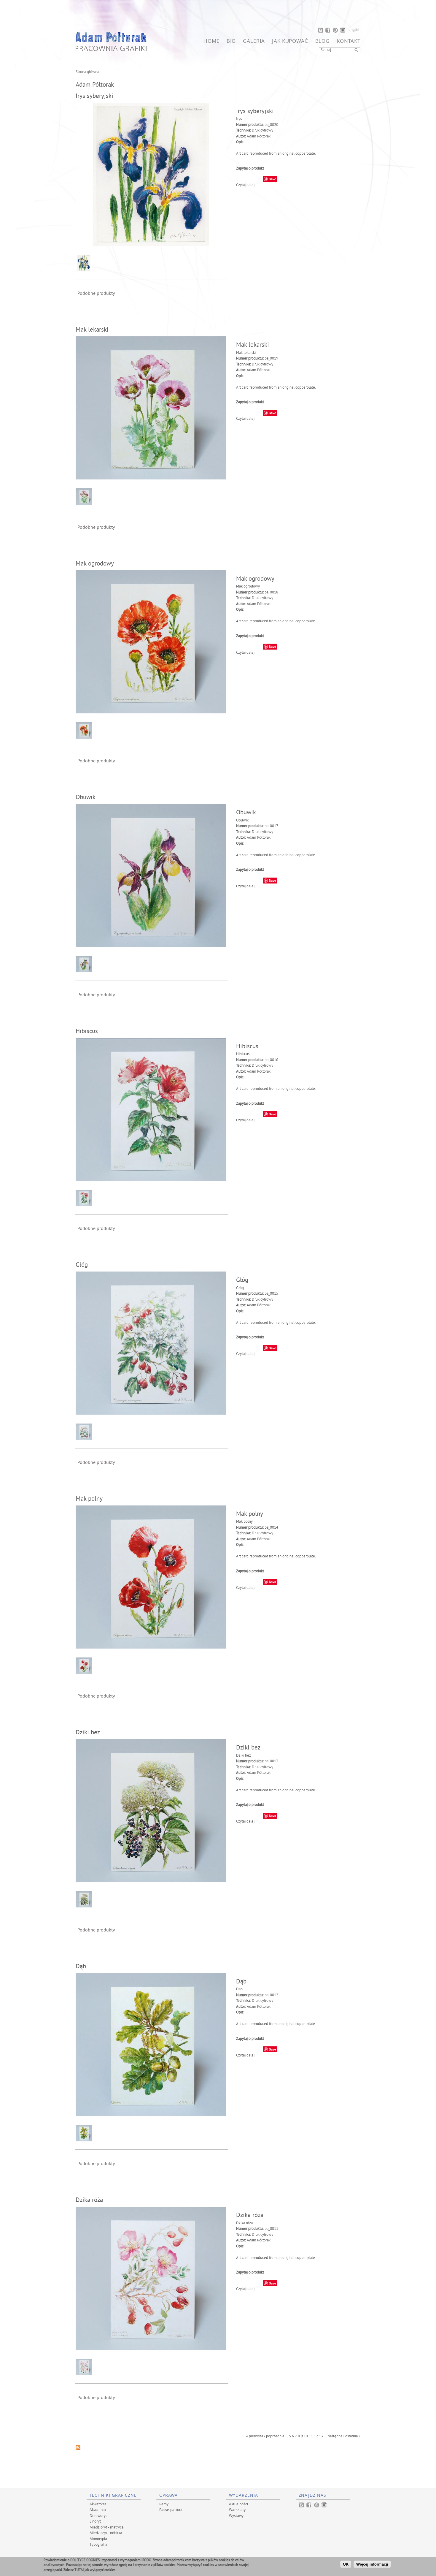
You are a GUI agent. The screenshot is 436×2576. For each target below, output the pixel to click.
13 (321, 2436)
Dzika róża (89, 2200)
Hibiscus (87, 1032)
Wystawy (236, 2515)
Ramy (164, 2504)
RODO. (147, 2560)
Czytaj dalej (245, 185)
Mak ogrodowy (95, 564)
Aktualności (238, 2504)
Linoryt (95, 2521)
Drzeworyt (98, 2515)
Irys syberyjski (94, 96)
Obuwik (86, 798)
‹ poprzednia (274, 2436)
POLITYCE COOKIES (85, 2560)
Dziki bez (88, 1733)
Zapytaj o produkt (250, 169)
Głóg (82, 1265)
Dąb (81, 1967)
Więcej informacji (372, 2564)
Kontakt (349, 41)
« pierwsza (255, 2436)
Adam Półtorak (259, 137)
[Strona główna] (111, 50)
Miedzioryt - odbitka (106, 2533)
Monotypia (98, 2539)
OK (346, 2564)
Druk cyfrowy (262, 131)
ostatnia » (353, 2436)
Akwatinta (98, 2509)
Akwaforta (98, 2504)
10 (306, 2436)
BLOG (322, 41)
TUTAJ (79, 2570)
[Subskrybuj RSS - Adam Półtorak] (78, 2449)
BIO (231, 41)
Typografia (98, 2544)
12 (316, 2436)
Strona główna (87, 72)
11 (311, 2436)
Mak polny (89, 1499)
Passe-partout (171, 2509)
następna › (336, 2436)
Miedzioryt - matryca (107, 2527)
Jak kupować (290, 41)
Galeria (254, 41)
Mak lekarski (92, 330)
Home (211, 41)
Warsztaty (237, 2509)
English (354, 30)
